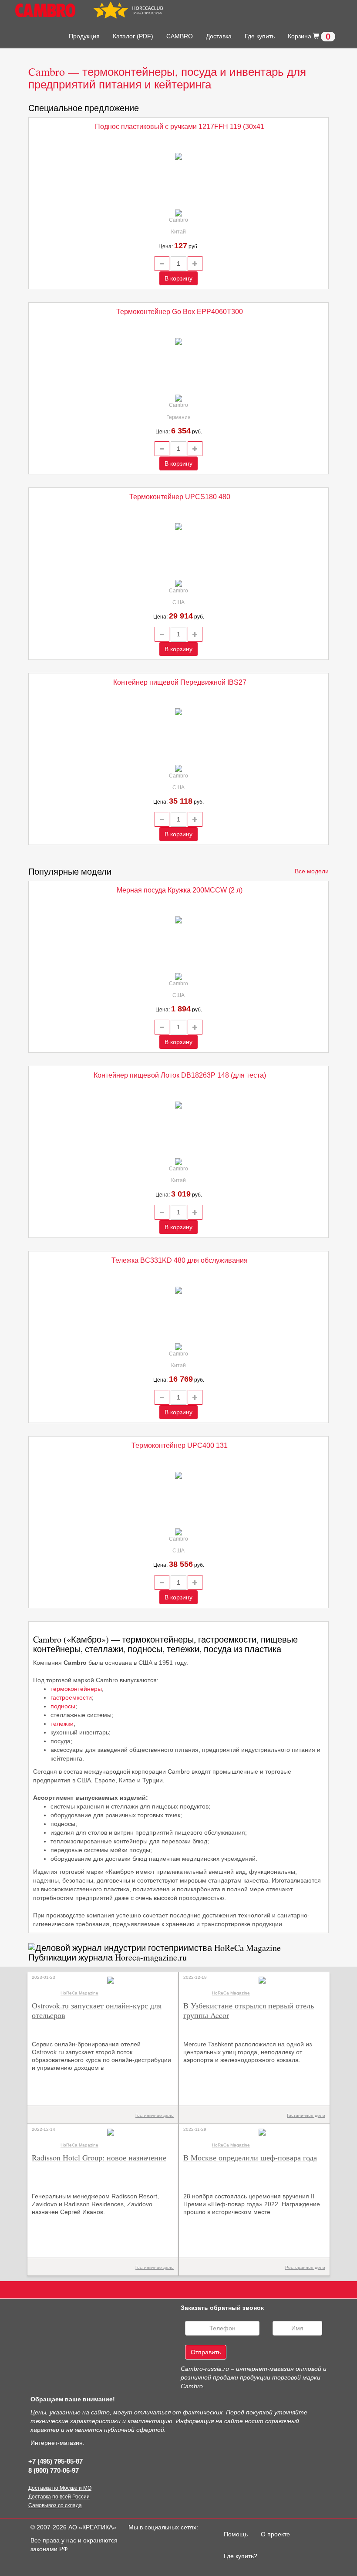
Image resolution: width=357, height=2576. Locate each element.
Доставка (219, 36)
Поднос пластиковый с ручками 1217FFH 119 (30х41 (180, 127)
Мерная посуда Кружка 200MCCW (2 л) (180, 890)
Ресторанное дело (305, 2267)
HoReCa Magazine (79, 1993)
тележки (62, 1724)
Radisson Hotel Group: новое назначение (99, 2157)
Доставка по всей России (59, 2497)
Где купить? (241, 2556)
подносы (63, 1706)
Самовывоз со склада (55, 2505)
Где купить (260, 36)
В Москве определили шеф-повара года (250, 2157)
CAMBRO (180, 36)
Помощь (239, 2534)
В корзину (178, 278)
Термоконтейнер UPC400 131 (180, 1445)
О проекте (275, 2534)
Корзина (309, 37)
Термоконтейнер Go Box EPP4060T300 (180, 312)
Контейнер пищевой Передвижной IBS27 (180, 682)
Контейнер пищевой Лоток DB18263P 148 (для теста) (180, 1075)
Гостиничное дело (155, 2115)
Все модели (312, 871)
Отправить (206, 2352)
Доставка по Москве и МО (60, 2488)
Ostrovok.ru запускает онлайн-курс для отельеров (97, 2010)
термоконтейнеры (76, 1689)
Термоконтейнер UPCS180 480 (180, 497)
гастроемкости (71, 1697)
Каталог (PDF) (133, 36)
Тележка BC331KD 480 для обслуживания (180, 1260)
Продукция (84, 36)
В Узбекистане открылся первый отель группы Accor (249, 2010)
